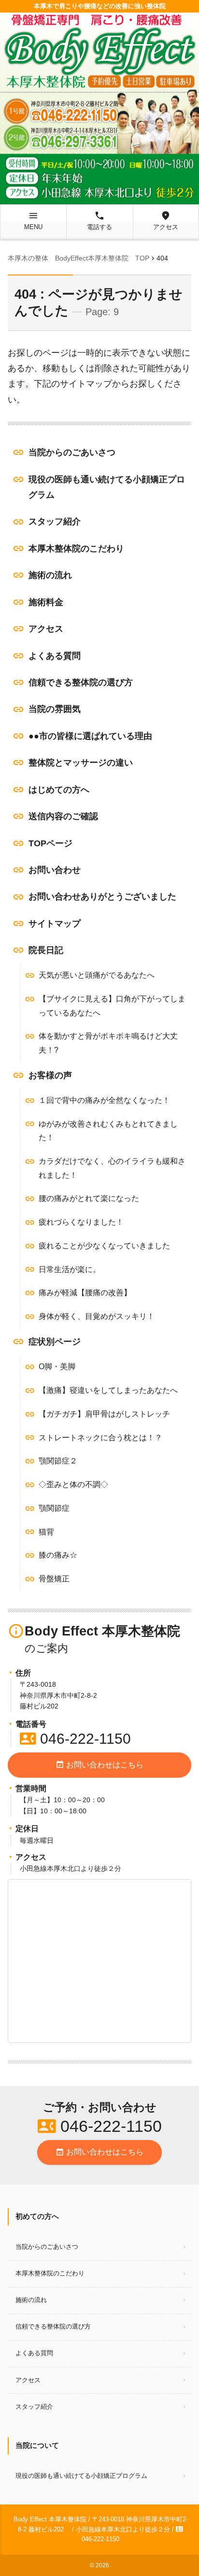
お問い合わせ (55, 870)
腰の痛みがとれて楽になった (89, 1198)
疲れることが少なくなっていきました (104, 1246)
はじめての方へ (59, 790)
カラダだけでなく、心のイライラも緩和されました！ (112, 1168)
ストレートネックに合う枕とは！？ (100, 1438)
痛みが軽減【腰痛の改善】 (85, 1293)
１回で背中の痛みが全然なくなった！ (104, 1100)
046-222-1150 (75, 1739)
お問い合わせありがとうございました (102, 897)
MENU (33, 220)
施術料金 (46, 602)
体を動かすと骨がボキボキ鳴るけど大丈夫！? (108, 1043)
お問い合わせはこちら (99, 1765)
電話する (99, 220)
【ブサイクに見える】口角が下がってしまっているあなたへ (112, 1006)
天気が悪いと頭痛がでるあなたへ (97, 975)
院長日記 (46, 950)
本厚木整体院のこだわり (76, 549)
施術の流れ (50, 575)
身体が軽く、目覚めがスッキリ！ (97, 1316)
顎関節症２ (58, 1461)
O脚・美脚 (57, 1367)
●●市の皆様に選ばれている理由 (90, 736)
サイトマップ (55, 924)
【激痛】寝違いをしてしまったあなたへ (108, 1390)
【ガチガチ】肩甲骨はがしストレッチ (104, 1414)
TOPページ (50, 843)
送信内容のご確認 (63, 816)
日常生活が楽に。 (70, 1269)
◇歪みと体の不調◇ (73, 1484)
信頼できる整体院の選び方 (81, 682)
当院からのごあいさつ (72, 452)
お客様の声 (50, 1075)
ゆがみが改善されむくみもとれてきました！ (108, 1131)
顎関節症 (54, 1508)
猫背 (46, 1532)
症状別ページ (55, 1342)
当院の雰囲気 (55, 709)
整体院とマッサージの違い (81, 763)
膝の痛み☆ (58, 1555)
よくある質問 (55, 656)
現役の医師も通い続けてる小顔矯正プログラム (107, 487)
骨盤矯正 (54, 1579)
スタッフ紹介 (55, 521)
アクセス (166, 220)
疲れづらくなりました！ (81, 1222)
